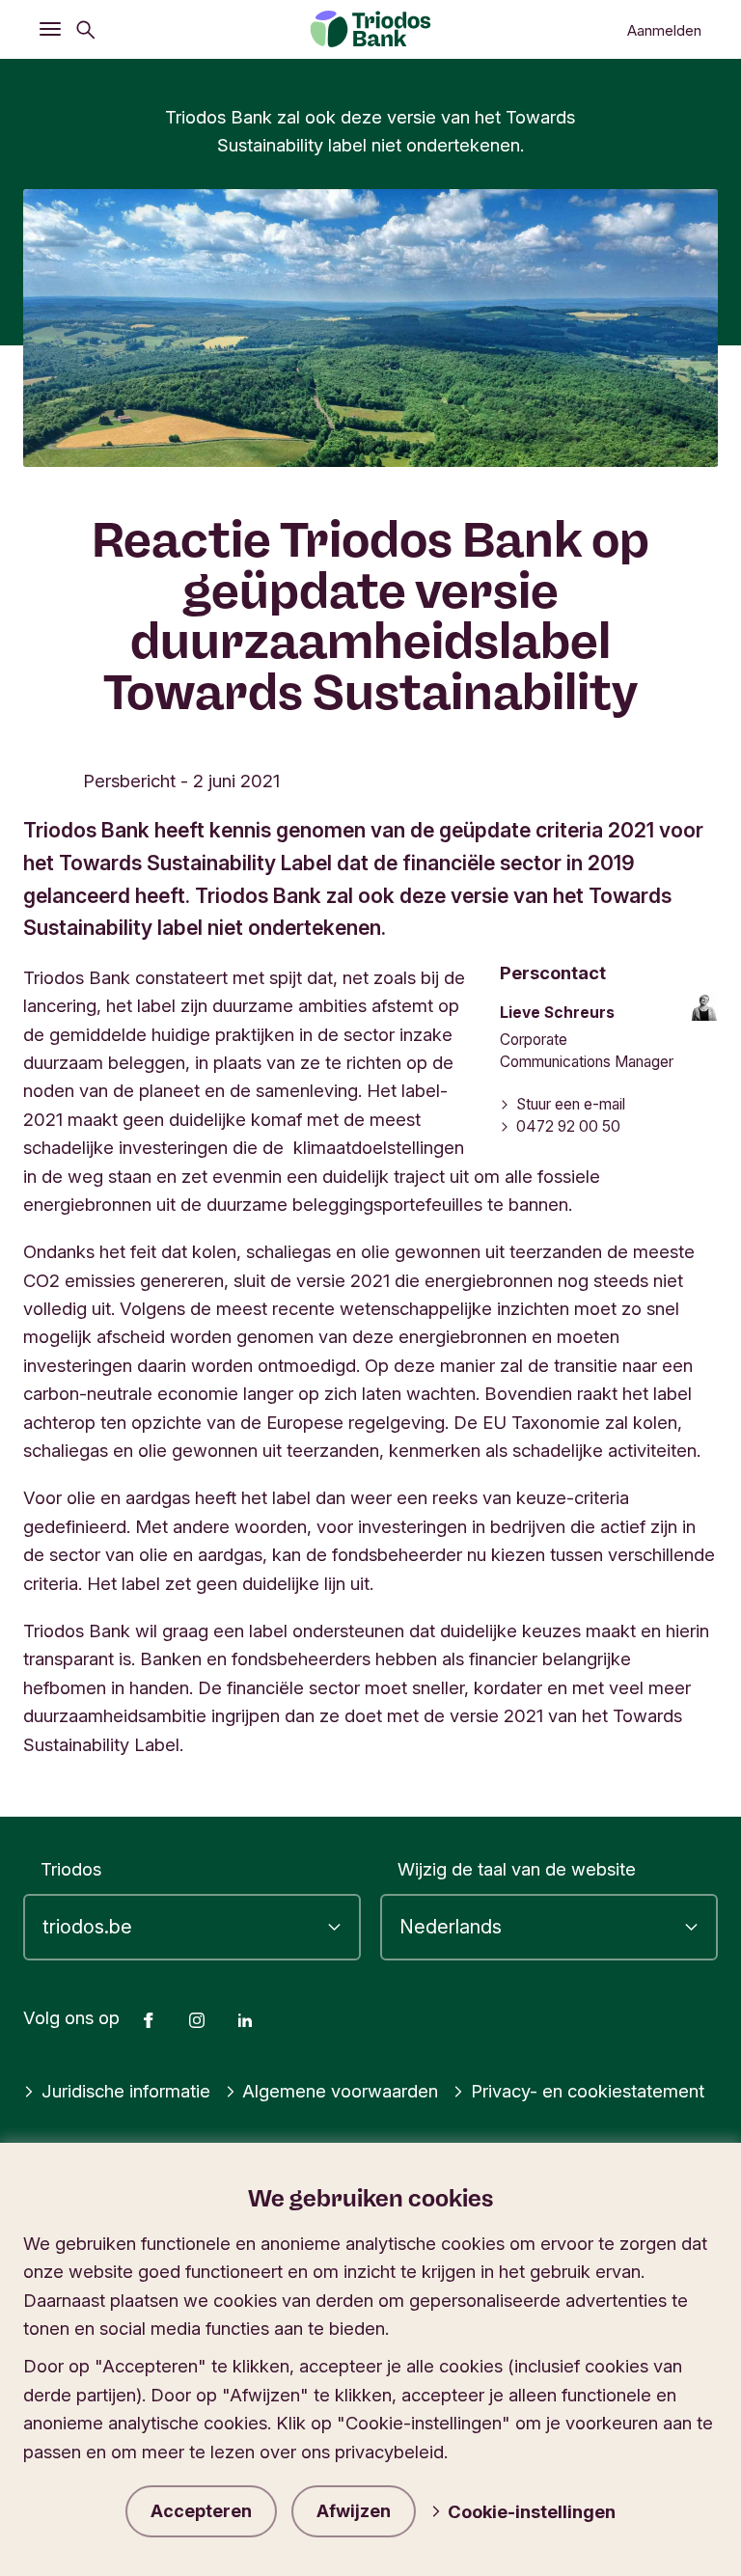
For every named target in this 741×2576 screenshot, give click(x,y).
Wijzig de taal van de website (517, 1869)
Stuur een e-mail (571, 1104)
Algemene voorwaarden (340, 2091)
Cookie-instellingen (532, 2511)
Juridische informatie (126, 2091)
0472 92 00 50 (568, 1126)
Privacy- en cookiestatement (588, 2091)
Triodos (71, 1869)
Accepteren (201, 2511)
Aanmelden (664, 31)
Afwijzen (354, 2511)
